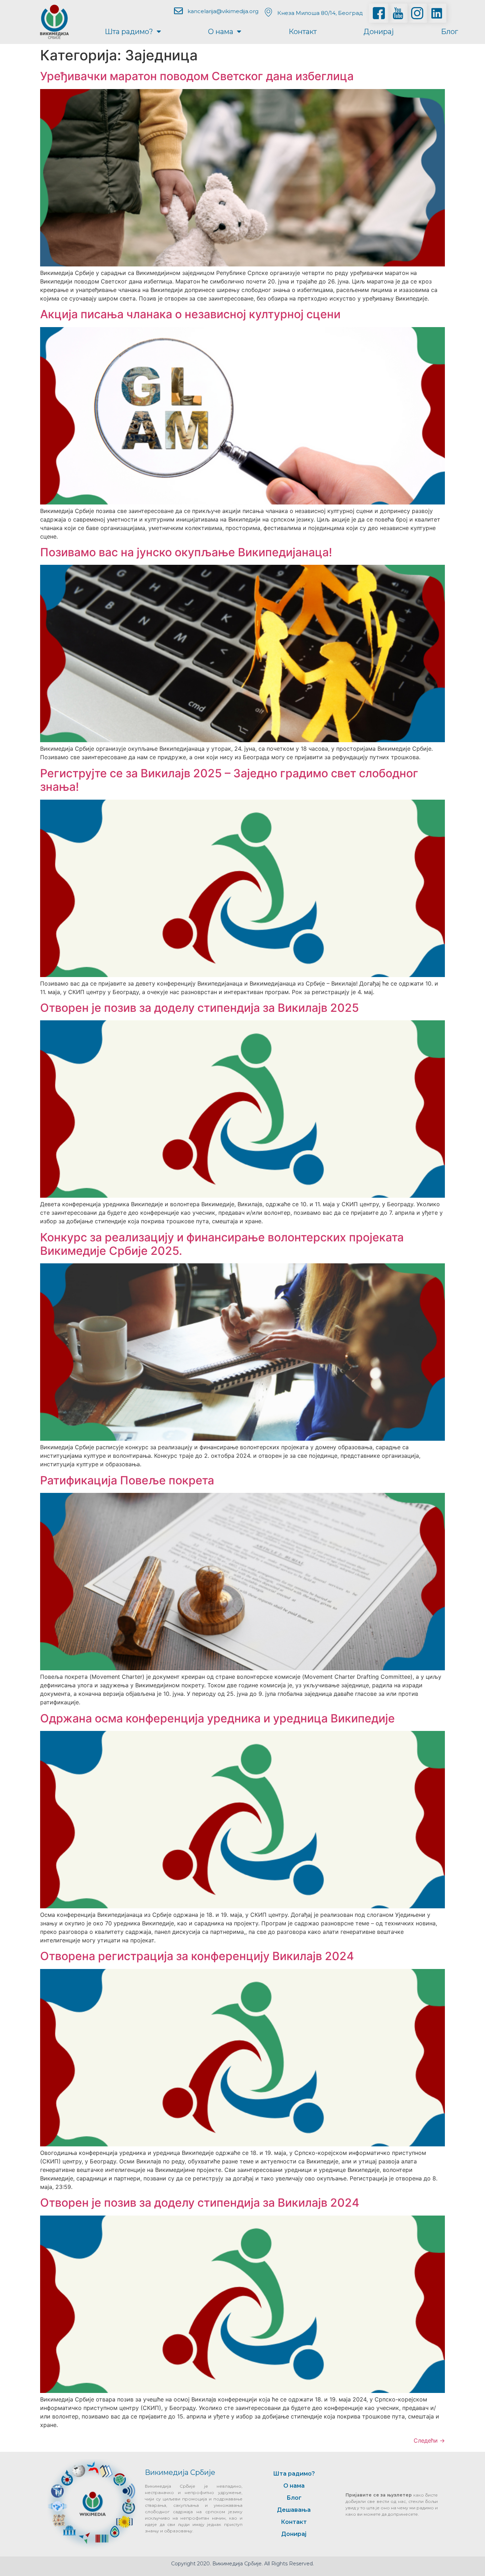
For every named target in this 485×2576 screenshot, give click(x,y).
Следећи (429, 2440)
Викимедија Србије (180, 2472)
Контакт (303, 32)
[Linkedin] (437, 13)
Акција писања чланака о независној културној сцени (190, 314)
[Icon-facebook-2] (378, 13)
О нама (221, 32)
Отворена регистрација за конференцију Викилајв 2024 (197, 1956)
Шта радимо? (129, 32)
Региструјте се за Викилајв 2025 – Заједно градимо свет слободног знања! (229, 780)
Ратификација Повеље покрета (127, 1480)
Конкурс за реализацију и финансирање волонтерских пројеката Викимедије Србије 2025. (222, 1244)
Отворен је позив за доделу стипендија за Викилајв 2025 (200, 1008)
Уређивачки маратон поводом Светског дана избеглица (197, 76)
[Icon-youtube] (398, 13)
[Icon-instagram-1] (417, 13)
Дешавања (294, 2510)
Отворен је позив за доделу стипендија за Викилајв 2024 (200, 2203)
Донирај (379, 32)
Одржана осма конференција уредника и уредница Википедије (217, 1718)
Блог (449, 32)
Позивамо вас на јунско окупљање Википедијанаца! (186, 552)
